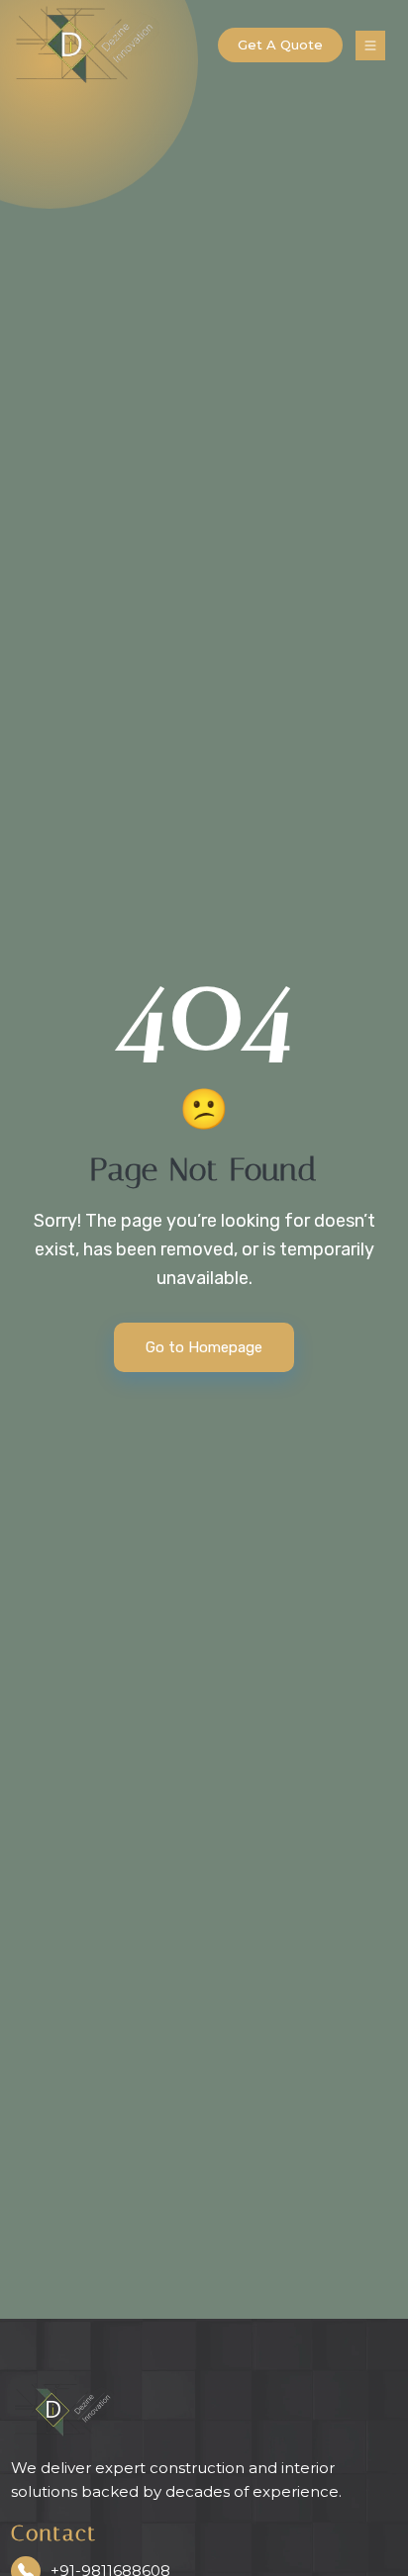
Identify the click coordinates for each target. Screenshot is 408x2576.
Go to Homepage (204, 1347)
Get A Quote (280, 45)
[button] (370, 45)
